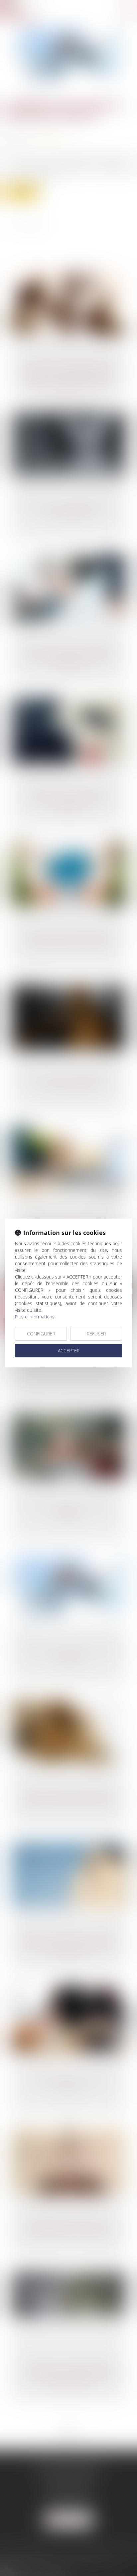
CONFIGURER (41, 1334)
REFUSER (96, 1334)
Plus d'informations (35, 1317)
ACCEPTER (69, 1351)
